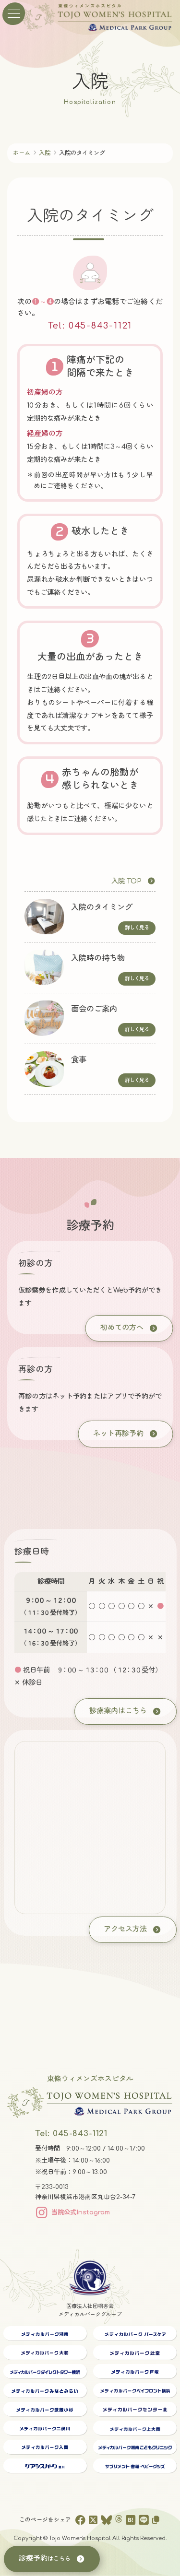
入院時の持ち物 (98, 958)
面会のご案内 (94, 1009)
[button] (133, 881)
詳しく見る (137, 928)
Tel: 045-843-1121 (90, 326)
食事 (79, 1060)
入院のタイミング (102, 907)
